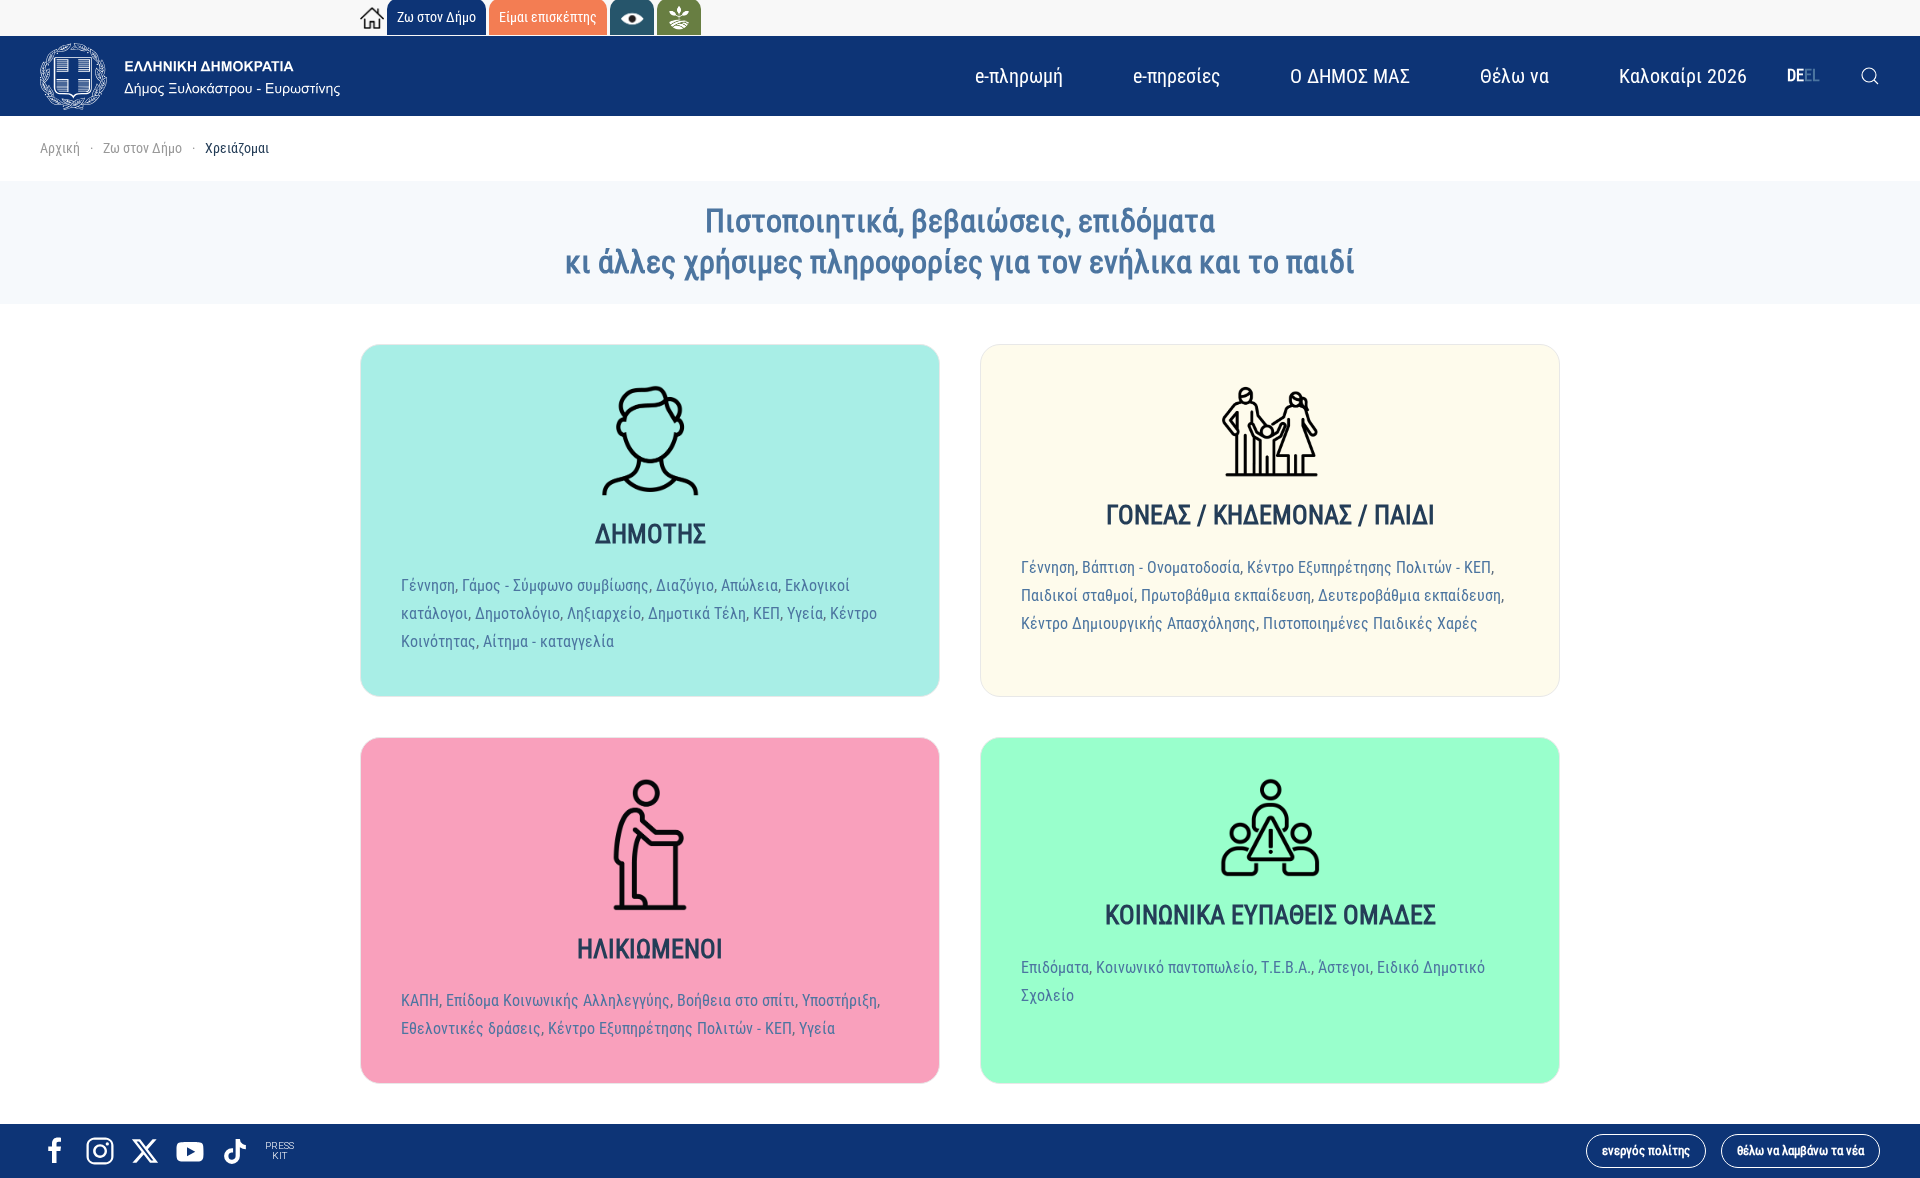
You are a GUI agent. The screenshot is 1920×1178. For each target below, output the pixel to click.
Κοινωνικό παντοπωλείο (1175, 967)
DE (1795, 75)
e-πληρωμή (1019, 76)
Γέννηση (428, 585)
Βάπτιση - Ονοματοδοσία (1161, 567)
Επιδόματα (1055, 967)
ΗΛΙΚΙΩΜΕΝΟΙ (650, 949)
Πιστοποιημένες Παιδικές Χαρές (1370, 623)
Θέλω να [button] (1514, 76)
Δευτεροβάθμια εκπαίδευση (1409, 595)
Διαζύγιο (685, 585)
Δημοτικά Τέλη (697, 613)
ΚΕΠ (766, 613)
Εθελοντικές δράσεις (471, 1028)
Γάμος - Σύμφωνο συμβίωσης (555, 585)
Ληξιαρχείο (604, 613)
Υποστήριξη (839, 1000)
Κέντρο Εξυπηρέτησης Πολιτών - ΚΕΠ (1369, 567)
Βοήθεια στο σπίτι (736, 1000)
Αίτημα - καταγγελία (548, 641)
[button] (1870, 76)
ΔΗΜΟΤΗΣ (650, 534)
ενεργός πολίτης (1646, 1150)
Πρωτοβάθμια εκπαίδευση (1226, 595)
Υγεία (805, 613)
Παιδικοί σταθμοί (1077, 595)
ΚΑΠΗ (420, 1000)
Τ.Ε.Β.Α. (1286, 967)
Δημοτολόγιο (517, 613)
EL (1812, 75)
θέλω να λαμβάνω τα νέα (1800, 1150)
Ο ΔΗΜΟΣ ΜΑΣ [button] (1350, 76)
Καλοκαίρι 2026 (1683, 76)
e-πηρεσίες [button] (1176, 76)
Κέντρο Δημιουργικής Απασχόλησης (1138, 623)
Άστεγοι (1344, 967)
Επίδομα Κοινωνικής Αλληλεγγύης (558, 1000)
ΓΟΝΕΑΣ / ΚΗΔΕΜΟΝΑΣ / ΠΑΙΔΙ (1270, 515)
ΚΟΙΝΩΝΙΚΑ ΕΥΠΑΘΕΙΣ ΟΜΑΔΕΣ (1270, 915)
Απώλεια (749, 585)
